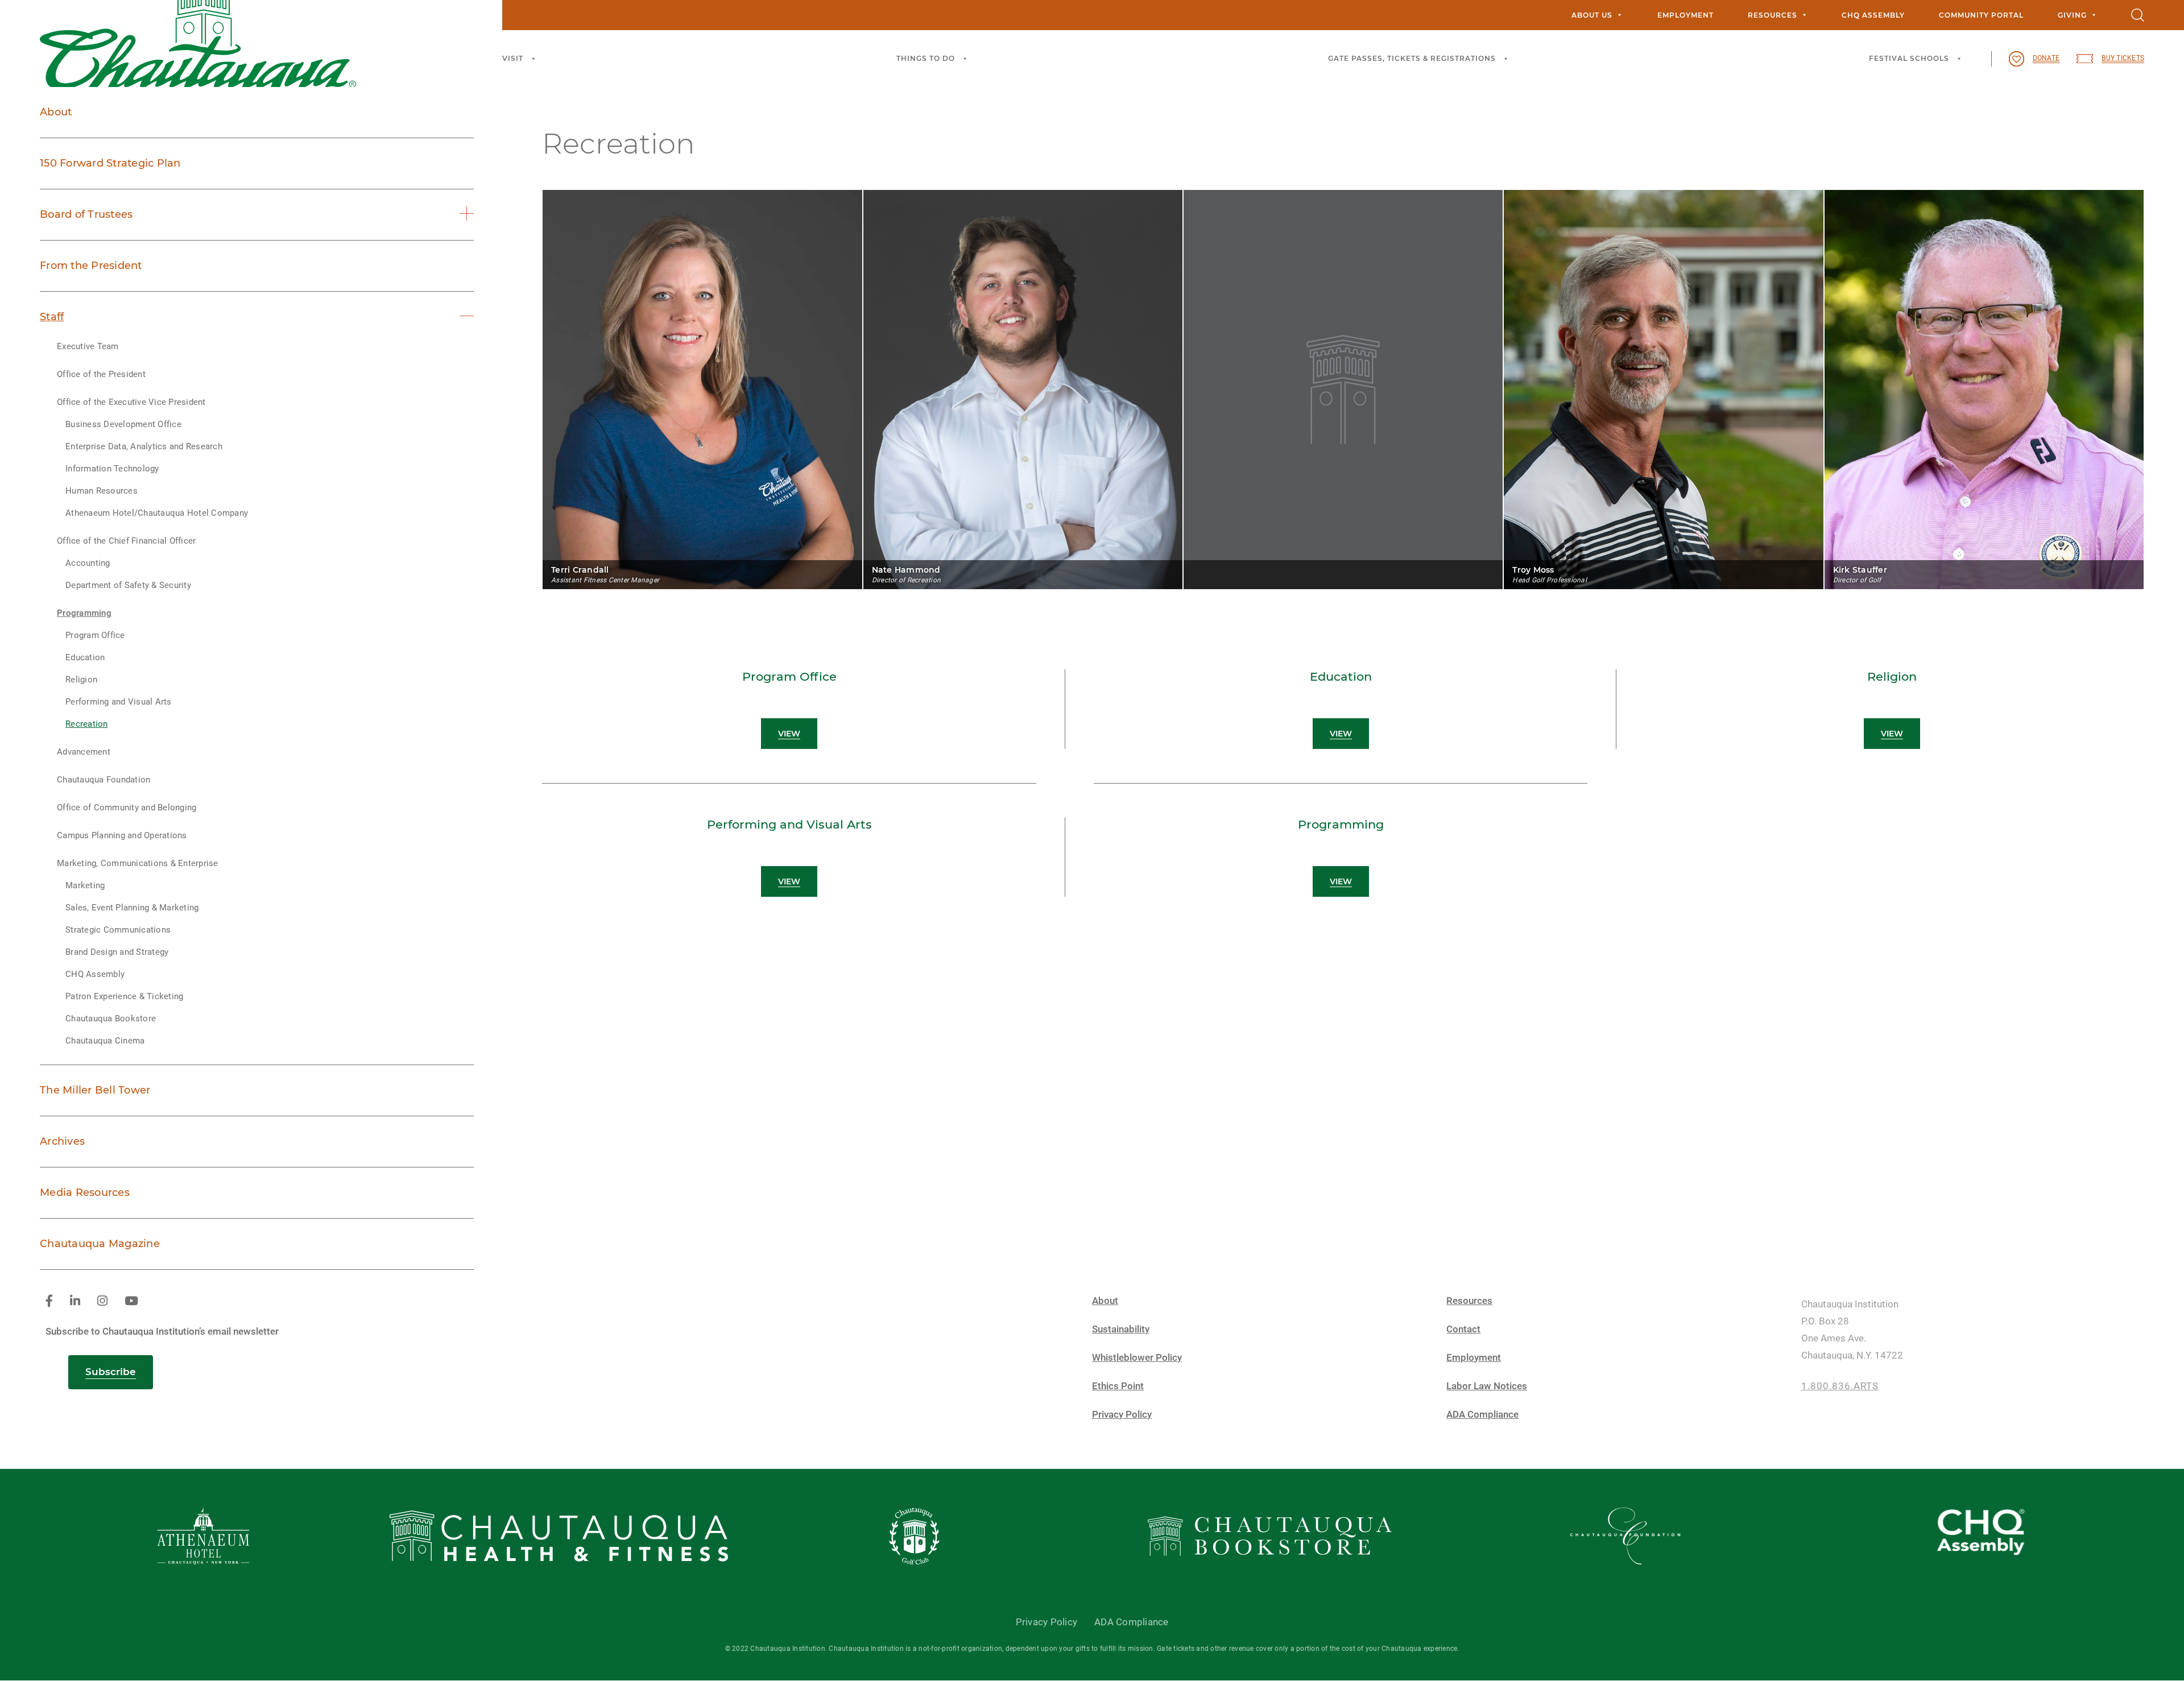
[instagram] (102, 1301)
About (56, 112)
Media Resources (85, 1193)
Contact (1463, 1329)
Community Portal (1981, 15)
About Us (1592, 15)
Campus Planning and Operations (122, 835)
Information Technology (112, 469)
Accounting (88, 563)
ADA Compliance (1482, 1415)
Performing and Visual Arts (119, 702)
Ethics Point (1118, 1386)
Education (85, 657)
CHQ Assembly (1873, 15)
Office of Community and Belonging (127, 808)
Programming (84, 613)
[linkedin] (75, 1301)
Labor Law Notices (1487, 1386)
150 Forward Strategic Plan (110, 163)
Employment (1685, 15)
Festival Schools (1909, 58)
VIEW (789, 734)
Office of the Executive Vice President (131, 402)
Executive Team (88, 346)
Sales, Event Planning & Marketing (132, 908)
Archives (62, 1141)
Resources (1773, 15)
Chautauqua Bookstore (111, 1018)
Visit (513, 58)
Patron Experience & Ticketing (124, 996)
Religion (81, 680)
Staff (52, 317)
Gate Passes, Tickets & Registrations (1412, 58)
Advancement (84, 752)
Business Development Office (123, 424)
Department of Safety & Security (128, 585)
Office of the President (101, 374)
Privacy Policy (1122, 1415)
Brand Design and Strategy (117, 952)
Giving (2072, 15)
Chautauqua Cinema (105, 1041)
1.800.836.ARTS (1840, 1386)
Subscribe (111, 1372)
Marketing (85, 885)
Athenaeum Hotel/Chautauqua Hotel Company (157, 513)
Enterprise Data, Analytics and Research (144, 446)
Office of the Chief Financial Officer (126, 541)
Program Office (95, 635)
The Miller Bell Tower (95, 1090)
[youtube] (131, 1301)
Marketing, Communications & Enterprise (138, 863)
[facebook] (49, 1301)
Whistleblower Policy (1137, 1358)
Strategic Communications (118, 930)
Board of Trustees (86, 214)
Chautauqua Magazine (100, 1244)
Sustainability (1121, 1329)
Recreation (87, 724)
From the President (91, 266)
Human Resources (102, 491)
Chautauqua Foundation (104, 780)
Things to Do (926, 58)
